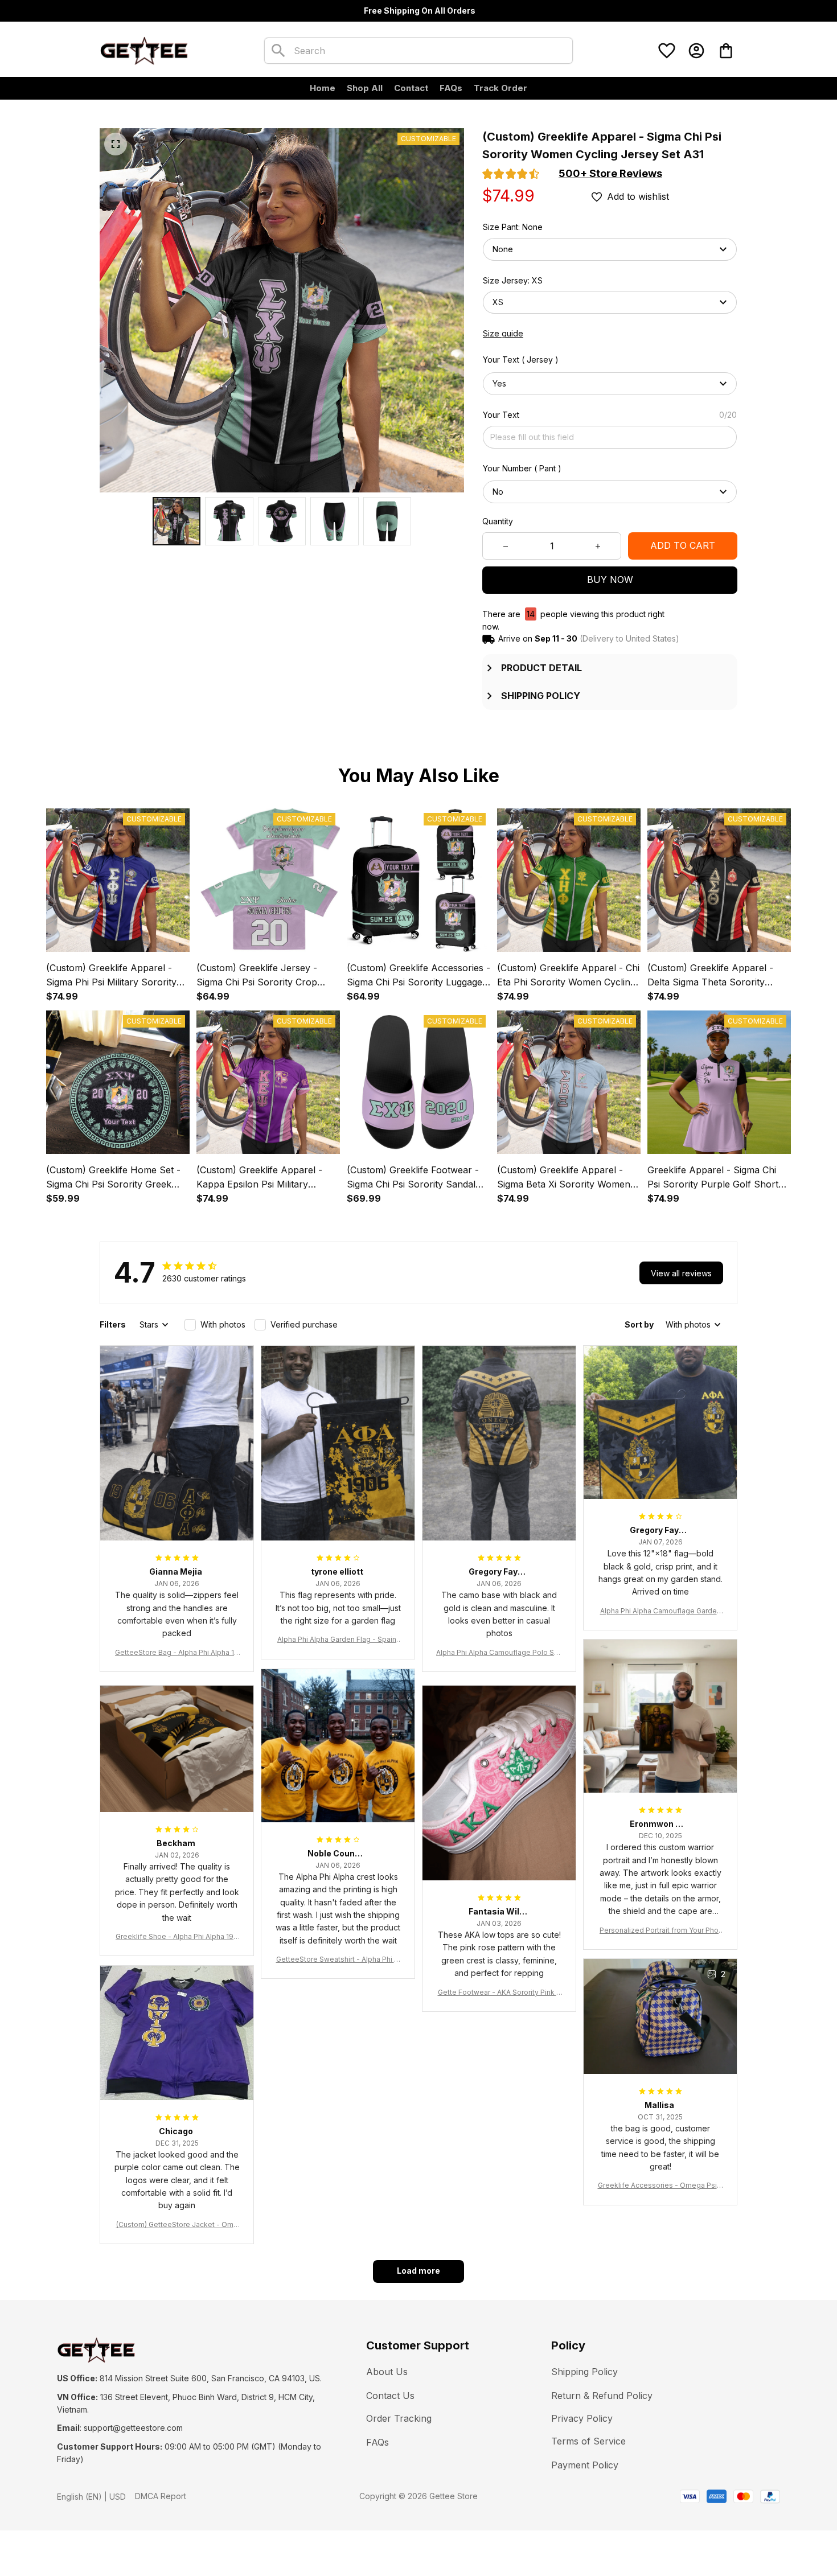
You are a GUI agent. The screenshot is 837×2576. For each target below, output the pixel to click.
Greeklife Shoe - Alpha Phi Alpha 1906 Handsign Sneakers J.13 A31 (177, 1937)
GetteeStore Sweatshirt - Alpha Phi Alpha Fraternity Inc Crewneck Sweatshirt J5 (338, 1960)
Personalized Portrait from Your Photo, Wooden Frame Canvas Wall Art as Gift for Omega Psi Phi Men (660, 1931)
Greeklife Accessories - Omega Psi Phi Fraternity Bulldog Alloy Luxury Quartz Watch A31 (660, 2186)
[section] (610, 174)
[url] (133, 2428)
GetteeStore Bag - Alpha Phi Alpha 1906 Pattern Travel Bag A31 (177, 1653)
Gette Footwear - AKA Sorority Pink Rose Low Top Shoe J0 (499, 1993)
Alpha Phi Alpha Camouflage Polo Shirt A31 (499, 1653)
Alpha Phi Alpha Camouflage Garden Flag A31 (660, 1611)
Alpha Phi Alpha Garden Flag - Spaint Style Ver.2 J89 (338, 1640)
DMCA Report (161, 2496)
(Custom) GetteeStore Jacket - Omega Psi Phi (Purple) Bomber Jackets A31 (177, 2225)
